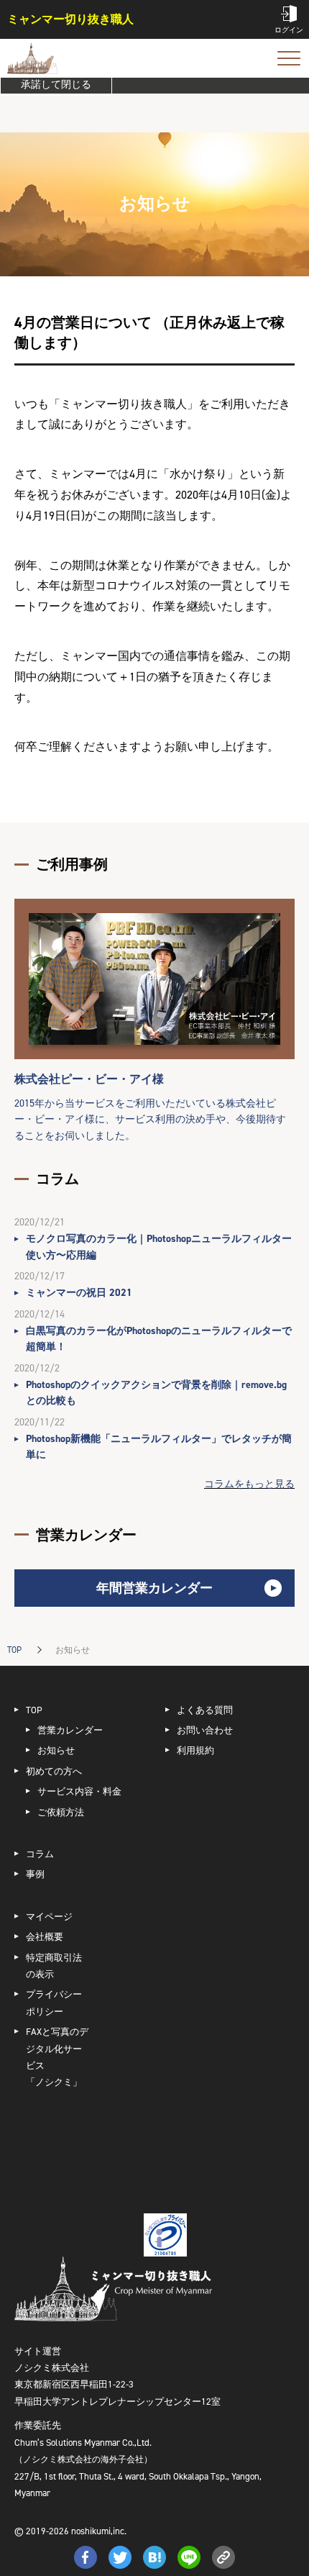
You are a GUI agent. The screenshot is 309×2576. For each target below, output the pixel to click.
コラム (40, 1854)
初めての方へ (54, 1771)
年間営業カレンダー (154, 1588)
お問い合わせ (205, 1730)
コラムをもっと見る (249, 1484)
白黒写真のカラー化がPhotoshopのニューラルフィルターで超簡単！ (159, 1339)
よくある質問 (205, 1710)
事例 (35, 1874)
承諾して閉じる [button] (56, 84)
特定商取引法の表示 (54, 1966)
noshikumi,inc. (99, 2531)
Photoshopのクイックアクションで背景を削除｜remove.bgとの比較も (156, 1393)
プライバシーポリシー (54, 2003)
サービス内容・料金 (79, 1791)
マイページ (49, 1917)
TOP (14, 1650)
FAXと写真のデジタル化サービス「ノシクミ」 (57, 2057)
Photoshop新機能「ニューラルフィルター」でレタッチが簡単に (159, 1447)
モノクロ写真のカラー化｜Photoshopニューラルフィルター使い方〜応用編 (159, 1247)
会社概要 (45, 1937)
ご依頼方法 (61, 1812)
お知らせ (56, 1750)
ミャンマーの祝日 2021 (79, 1293)
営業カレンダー (70, 1730)
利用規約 (195, 1750)
